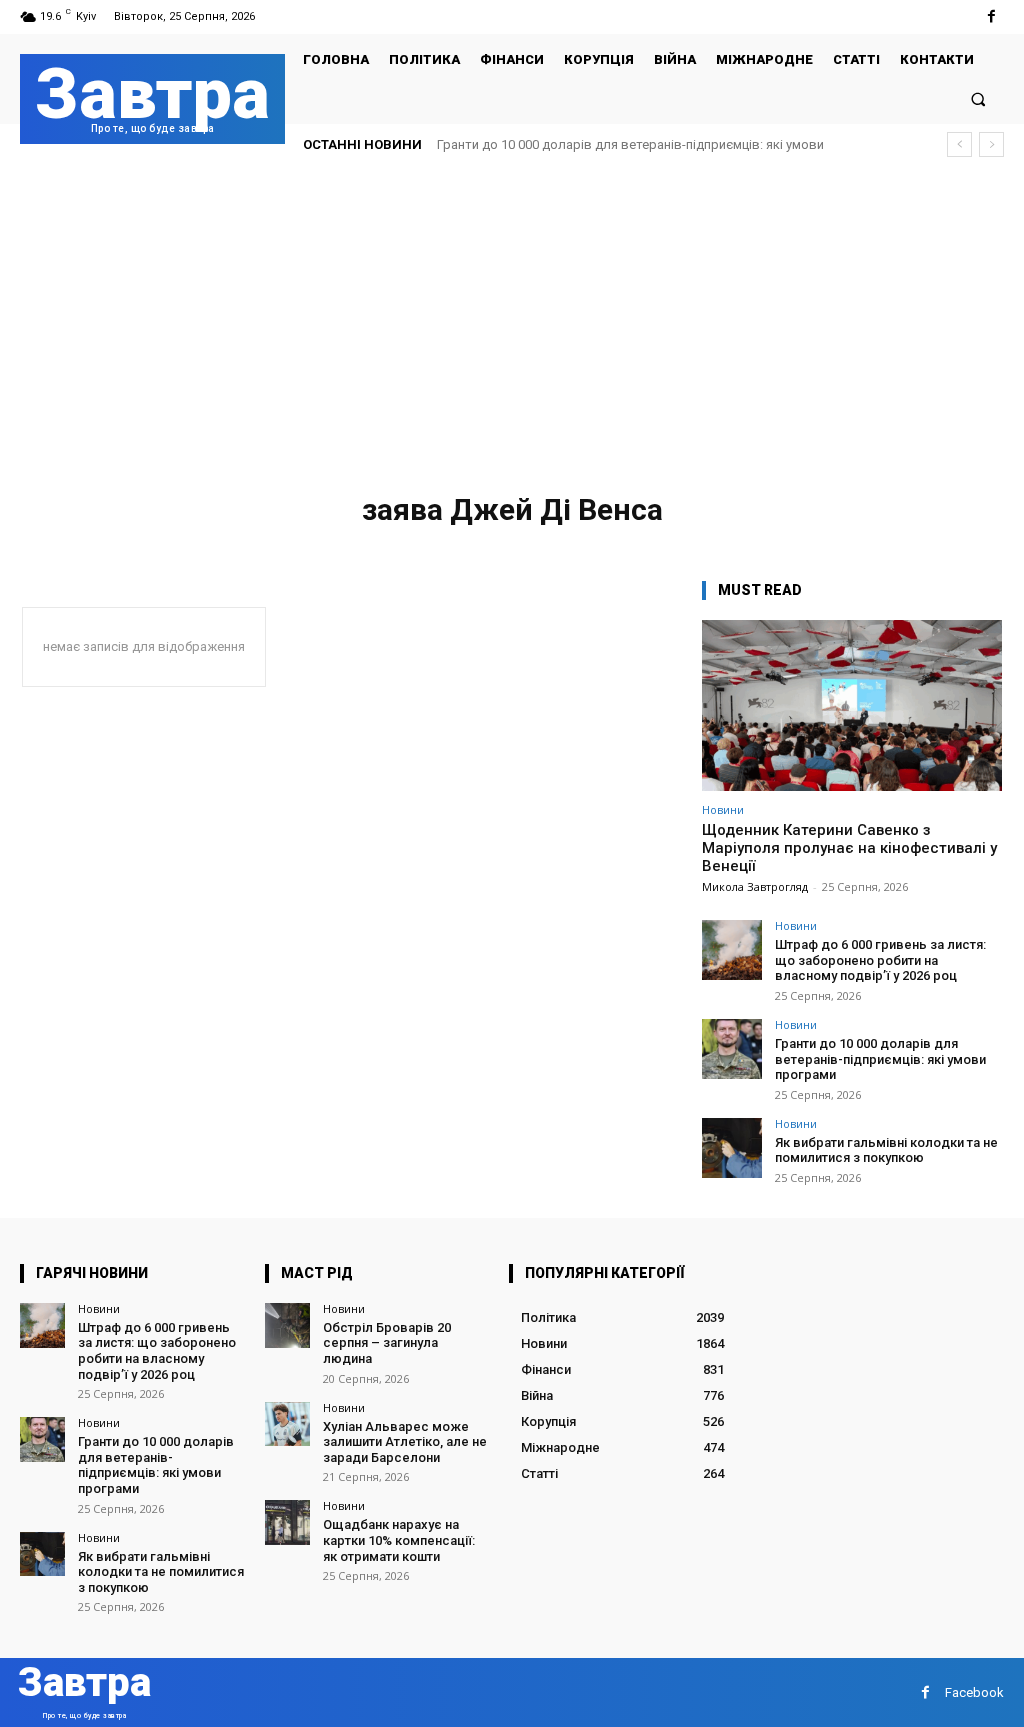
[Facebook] (991, 16)
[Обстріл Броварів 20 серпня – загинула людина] (287, 1325)
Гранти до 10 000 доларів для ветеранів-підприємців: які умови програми (880, 1059)
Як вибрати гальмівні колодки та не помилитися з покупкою (886, 1150)
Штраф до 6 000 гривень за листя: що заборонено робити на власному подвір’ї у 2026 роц (880, 960)
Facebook (974, 1692)
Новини (723, 809)
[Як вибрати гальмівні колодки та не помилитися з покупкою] (732, 1148)
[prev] (959, 144)
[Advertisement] (512, 324)
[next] (991, 144)
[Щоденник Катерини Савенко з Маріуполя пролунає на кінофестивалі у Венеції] (852, 705)
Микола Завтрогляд (755, 886)
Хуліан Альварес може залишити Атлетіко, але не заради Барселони (405, 1442)
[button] (978, 98)
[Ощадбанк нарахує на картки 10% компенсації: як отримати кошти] (287, 1522)
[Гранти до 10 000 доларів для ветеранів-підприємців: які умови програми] (732, 1049)
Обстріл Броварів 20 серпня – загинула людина (387, 1343)
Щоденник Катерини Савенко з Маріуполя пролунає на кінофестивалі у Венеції (849, 848)
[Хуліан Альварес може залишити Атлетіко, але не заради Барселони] (287, 1424)
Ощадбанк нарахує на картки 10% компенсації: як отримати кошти (399, 1540)
